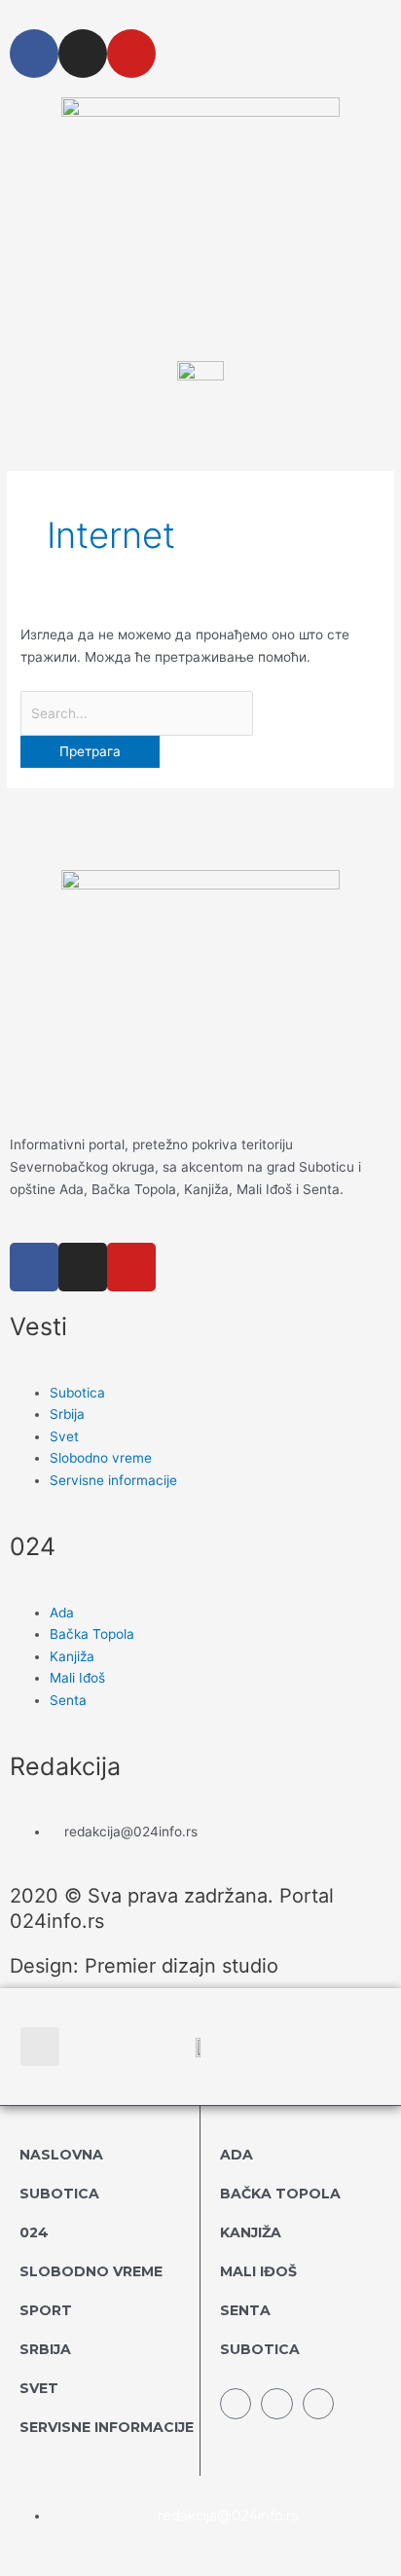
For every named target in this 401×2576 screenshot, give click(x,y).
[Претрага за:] (137, 713)
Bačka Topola (280, 2194)
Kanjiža (251, 2232)
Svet (39, 2388)
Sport (46, 2310)
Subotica (59, 2194)
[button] (40, 2047)
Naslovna (61, 2155)
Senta (245, 2310)
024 (34, 2232)
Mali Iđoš (258, 2271)
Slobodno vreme (91, 2271)
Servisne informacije (107, 2427)
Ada (237, 2155)
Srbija (45, 2349)
